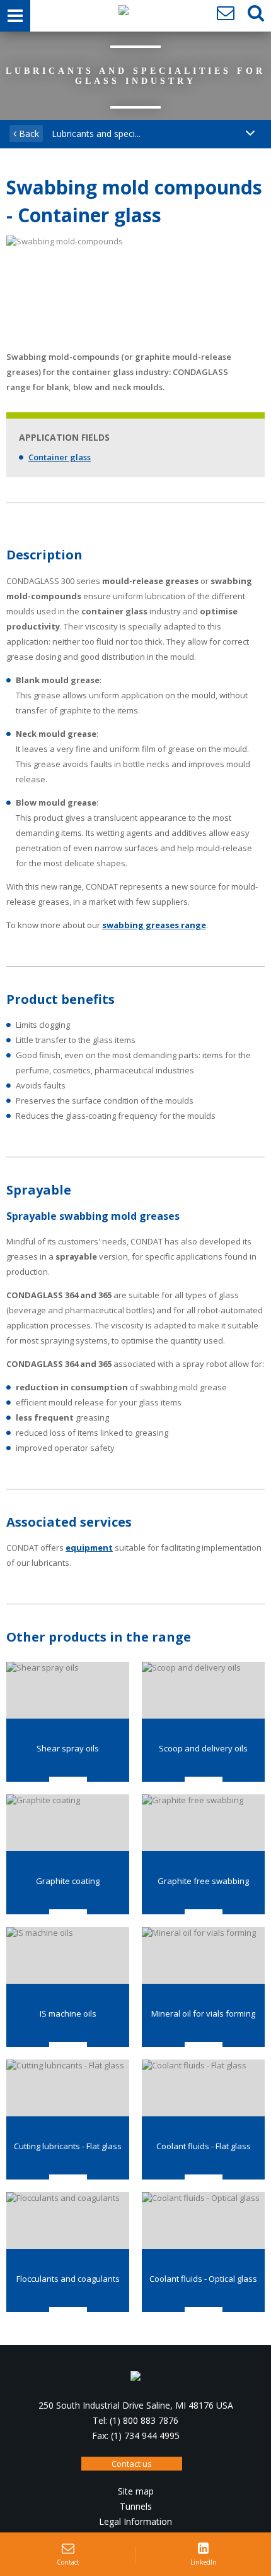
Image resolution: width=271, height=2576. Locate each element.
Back (28, 134)
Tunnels (136, 2506)
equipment (89, 1547)
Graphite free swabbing (203, 1881)
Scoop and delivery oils (203, 1748)
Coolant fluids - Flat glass (204, 2146)
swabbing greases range (154, 925)
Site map (136, 2491)
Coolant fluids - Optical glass (203, 2279)
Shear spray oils (68, 1748)
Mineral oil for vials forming (203, 2013)
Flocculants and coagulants (68, 2279)
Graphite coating (68, 1881)
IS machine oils (68, 2013)
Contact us (132, 2464)
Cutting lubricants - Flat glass (68, 2146)
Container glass (60, 457)
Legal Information (135, 2521)
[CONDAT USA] (124, 13)
